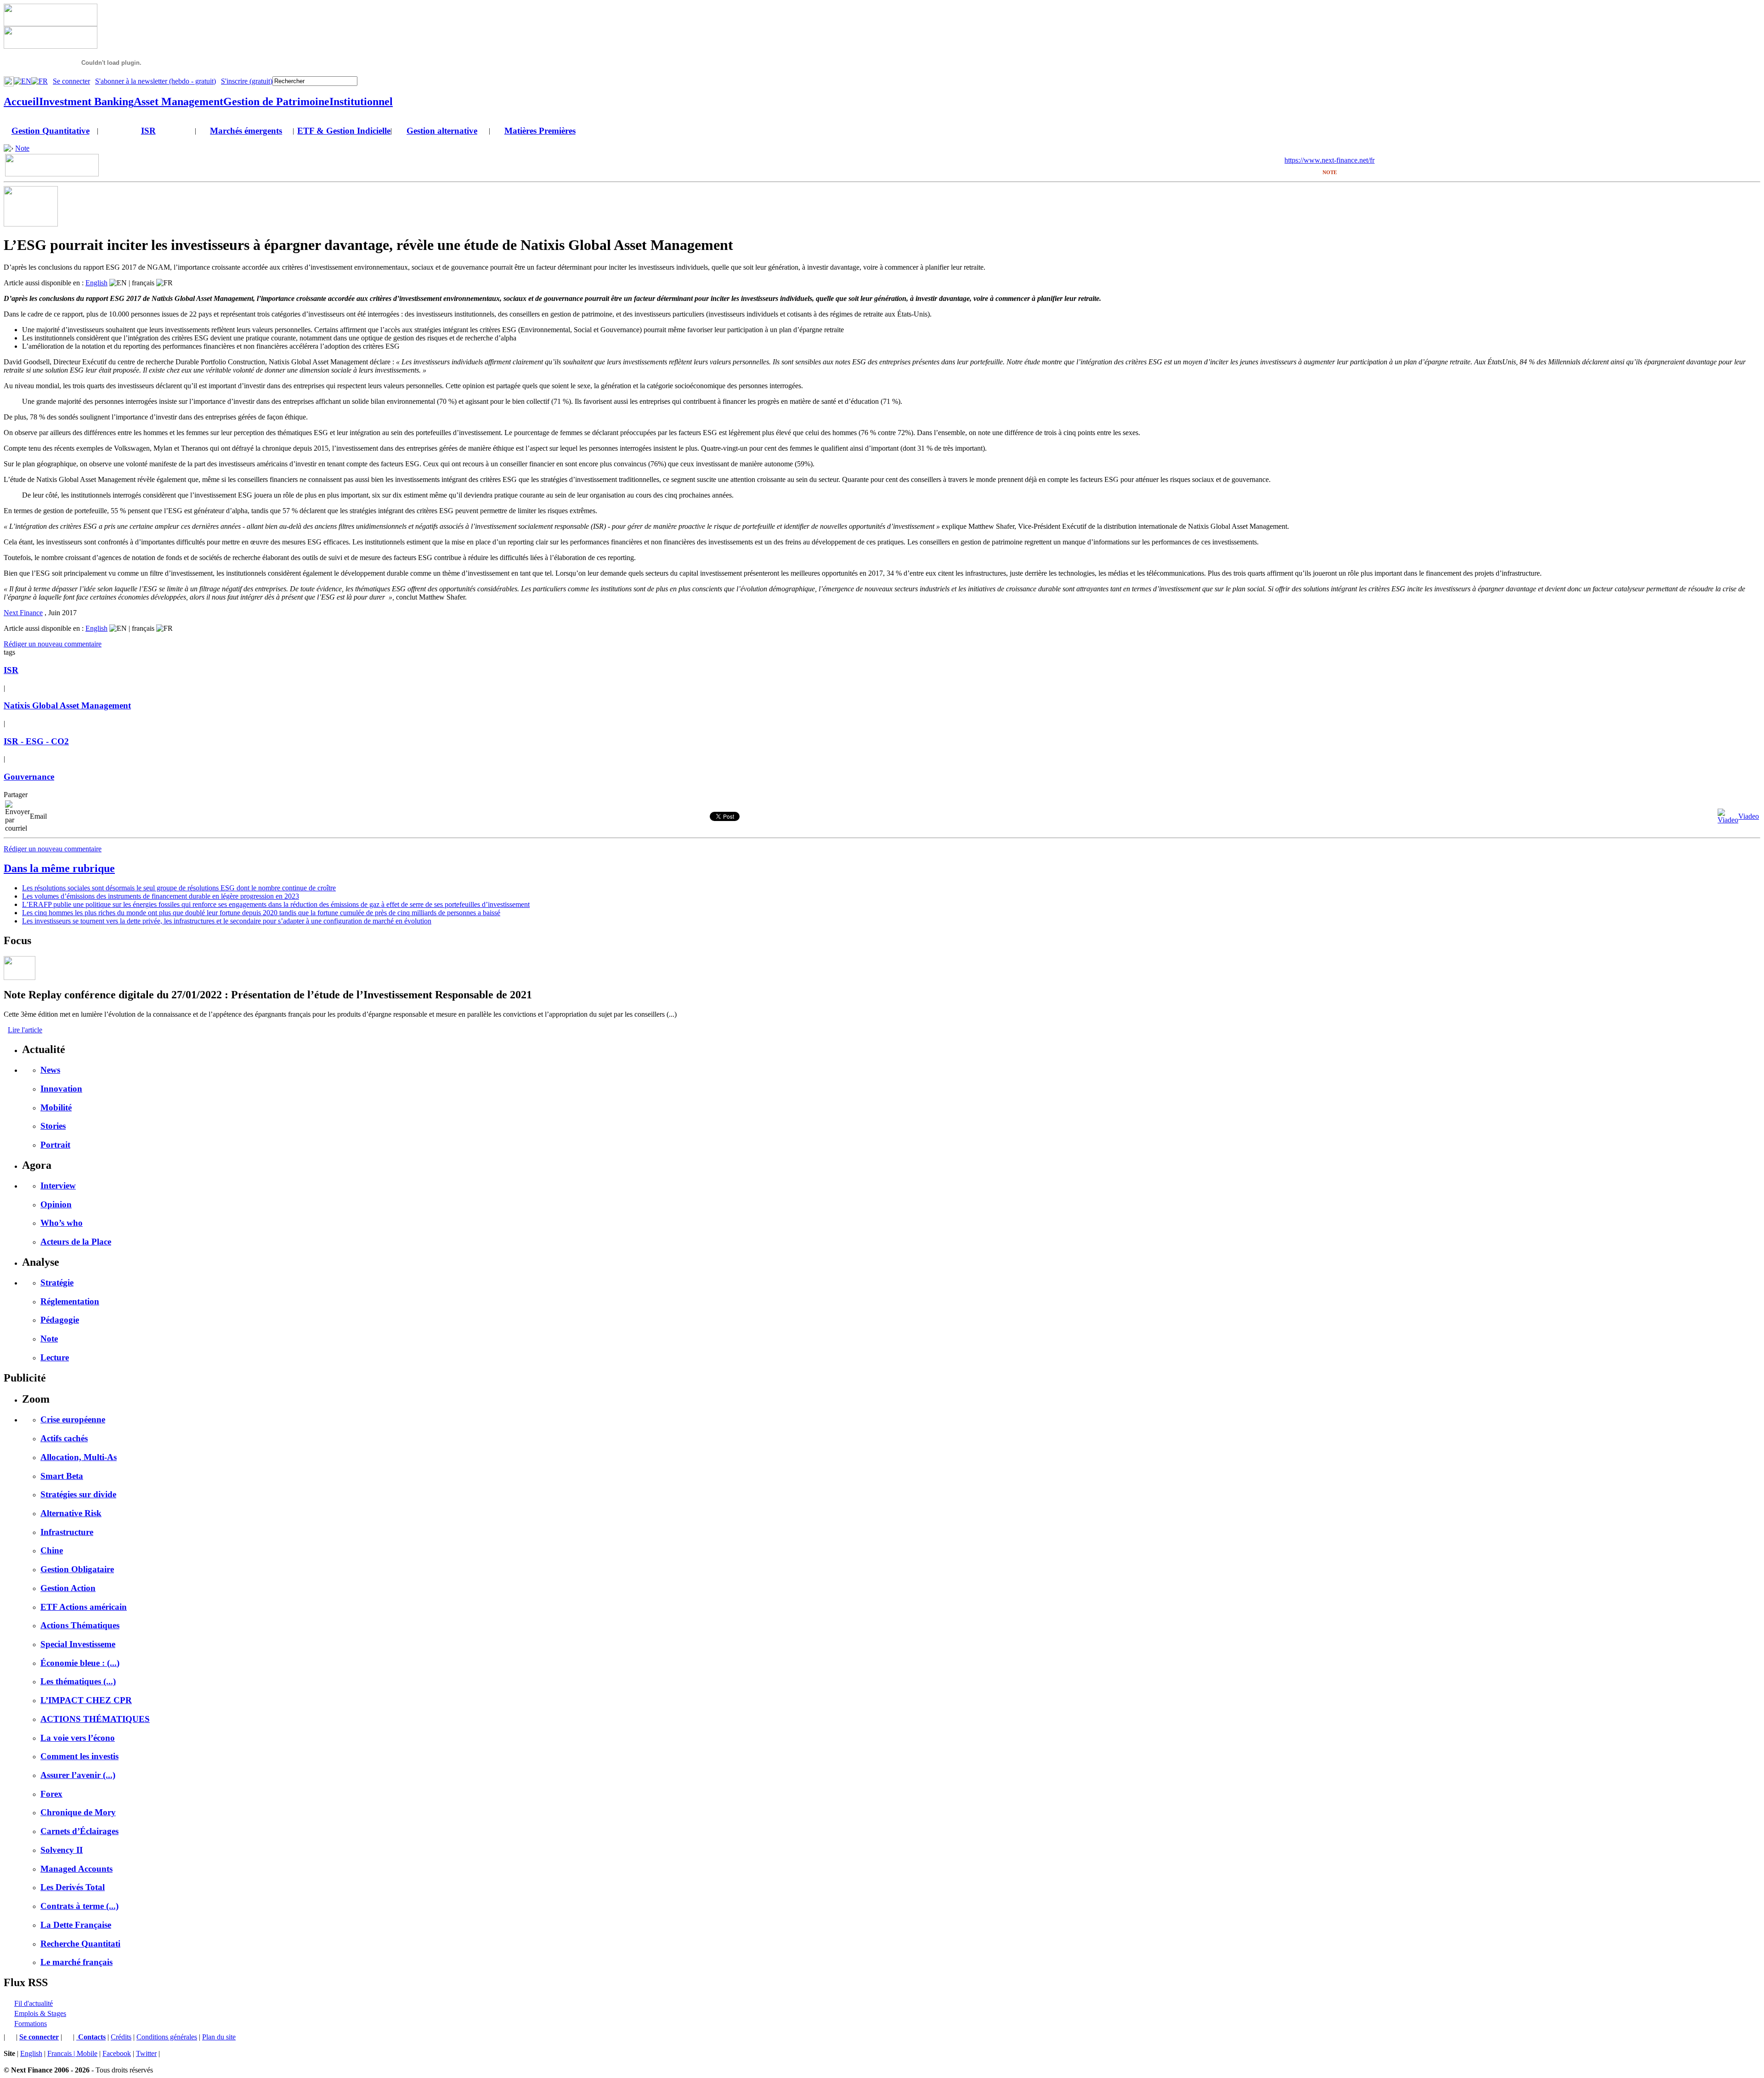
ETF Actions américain (84, 1607)
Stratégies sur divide (78, 1494)
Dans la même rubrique (59, 868)
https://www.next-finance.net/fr (1329, 160)
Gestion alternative (442, 131)
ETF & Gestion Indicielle (344, 131)
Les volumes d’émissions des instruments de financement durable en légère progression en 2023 (161, 896)
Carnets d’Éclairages (79, 1831)
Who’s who (62, 1223)
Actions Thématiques (80, 1625)
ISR (148, 131)
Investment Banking (86, 102)
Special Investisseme (78, 1644)
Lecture (55, 1357)
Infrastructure (67, 1532)
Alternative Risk (71, 1513)
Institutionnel (361, 102)
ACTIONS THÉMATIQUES (95, 1719)
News (50, 1070)
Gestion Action (68, 1588)
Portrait (55, 1145)
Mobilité (56, 1107)
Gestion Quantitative (51, 131)
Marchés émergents (246, 131)
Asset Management (178, 102)
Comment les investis (79, 1756)
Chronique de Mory (78, 1812)
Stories (53, 1126)
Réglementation (70, 1301)
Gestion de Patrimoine (276, 102)
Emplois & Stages (40, 2013)
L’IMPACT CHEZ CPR (86, 1700)
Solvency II (62, 1850)
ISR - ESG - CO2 (36, 741)
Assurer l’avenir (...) (78, 1775)
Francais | (62, 2053)
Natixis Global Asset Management (67, 705)
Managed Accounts (76, 1869)
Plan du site (219, 2037)
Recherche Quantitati (80, 1944)
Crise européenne (73, 1419)
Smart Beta (62, 1476)
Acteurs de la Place (76, 1242)
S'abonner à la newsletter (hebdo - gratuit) (155, 81)
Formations (31, 2024)
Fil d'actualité (34, 2003)
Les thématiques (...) (78, 1681)
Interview (58, 1186)
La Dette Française (76, 1925)
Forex (51, 1794)
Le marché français (76, 1962)
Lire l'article (25, 1030)
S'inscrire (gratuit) (247, 81)
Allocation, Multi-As (79, 1457)
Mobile (87, 2053)
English (96, 283)
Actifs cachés (64, 1438)
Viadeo (1749, 816)
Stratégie (57, 1282)
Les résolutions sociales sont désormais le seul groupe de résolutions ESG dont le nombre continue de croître (179, 888)
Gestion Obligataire (77, 1569)
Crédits (121, 2037)
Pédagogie (60, 1320)
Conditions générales (167, 2037)
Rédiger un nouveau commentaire (53, 644)
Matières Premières (540, 131)
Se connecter (71, 81)
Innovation (61, 1089)
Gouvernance (29, 777)
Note (22, 148)
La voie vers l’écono (78, 1738)
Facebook (117, 2053)
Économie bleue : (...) (80, 1663)
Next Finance (23, 613)
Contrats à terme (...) (79, 1906)
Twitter (146, 2053)
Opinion (56, 1204)
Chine (52, 1550)
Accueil (21, 102)
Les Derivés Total (73, 1887)
